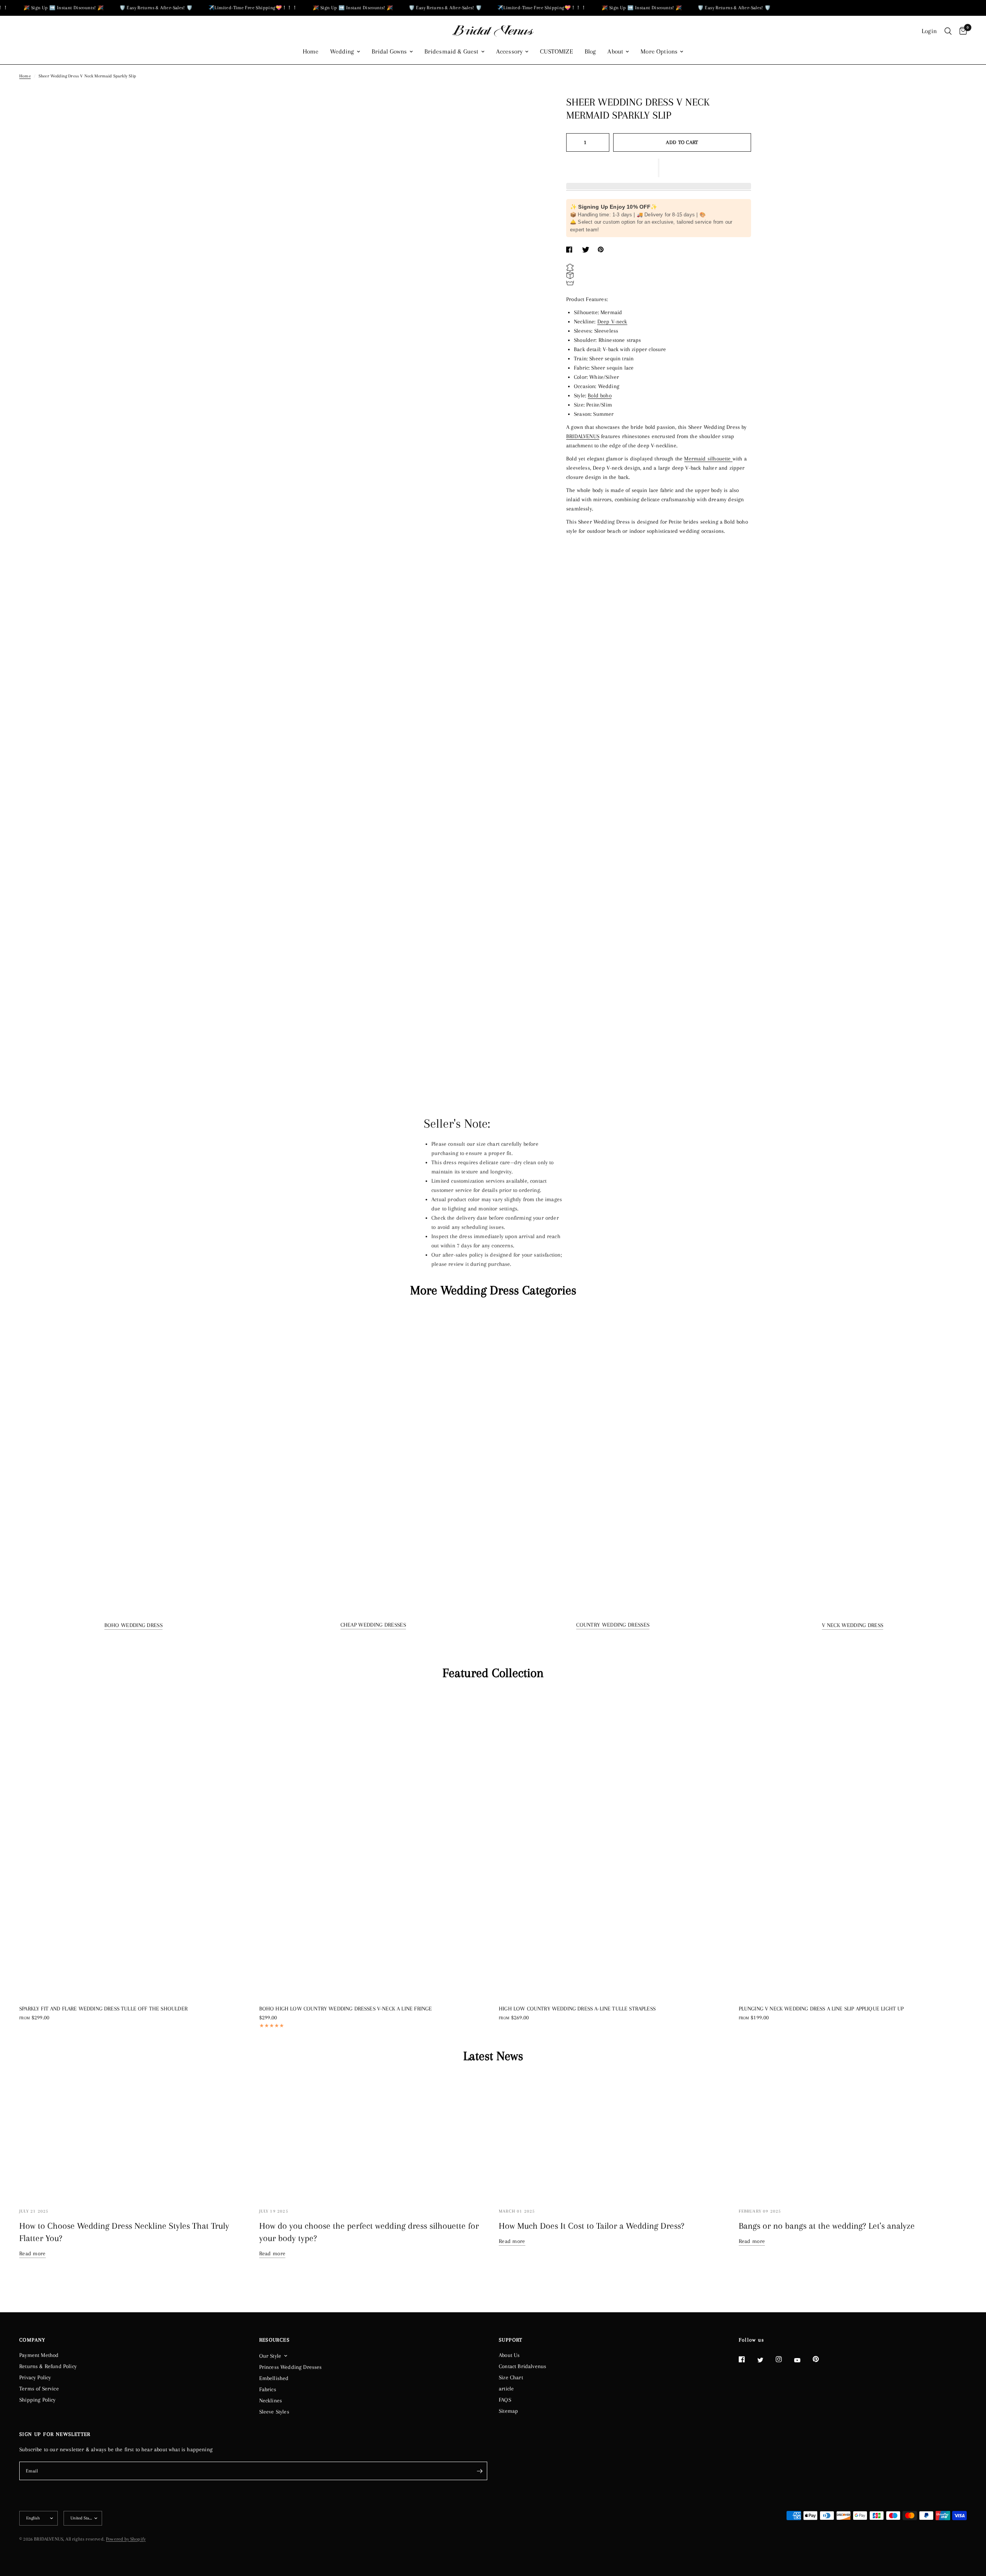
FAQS (505, 2400)
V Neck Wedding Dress (853, 1625)
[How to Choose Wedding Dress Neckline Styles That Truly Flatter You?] (133, 2137)
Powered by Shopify (126, 2539)
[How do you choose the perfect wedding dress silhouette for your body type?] (373, 2137)
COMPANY (32, 2340)
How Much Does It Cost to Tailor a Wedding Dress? (592, 2226)
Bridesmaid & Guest (452, 52)
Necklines (271, 2400)
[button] (659, 168)
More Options (659, 52)
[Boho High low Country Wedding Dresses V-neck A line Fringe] (373, 1845)
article (506, 2389)
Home (311, 52)
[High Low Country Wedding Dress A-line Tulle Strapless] (613, 1845)
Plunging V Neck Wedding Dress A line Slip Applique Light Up (821, 2009)
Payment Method (39, 2355)
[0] (961, 31)
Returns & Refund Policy (48, 2366)
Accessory (510, 52)
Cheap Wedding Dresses (373, 1625)
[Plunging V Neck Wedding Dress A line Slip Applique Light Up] (853, 1845)
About (615, 52)
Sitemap (508, 2411)
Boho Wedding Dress (133, 1625)
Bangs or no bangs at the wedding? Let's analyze (827, 2226)
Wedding (342, 52)
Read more (33, 2253)
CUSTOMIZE (557, 52)
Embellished (274, 2378)
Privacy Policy (35, 2377)
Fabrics (268, 2389)
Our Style (270, 2356)
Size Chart (511, 2377)
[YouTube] (803, 2360)
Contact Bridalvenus (522, 2366)
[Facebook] (747, 2359)
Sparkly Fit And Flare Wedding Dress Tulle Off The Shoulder (103, 2009)
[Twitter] (766, 2360)
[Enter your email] (480, 2471)
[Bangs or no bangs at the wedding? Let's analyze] (853, 2137)
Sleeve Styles (274, 2412)
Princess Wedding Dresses (291, 2367)
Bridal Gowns (389, 52)
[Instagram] (784, 2359)
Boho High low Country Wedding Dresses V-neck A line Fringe (346, 2009)
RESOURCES (275, 2340)
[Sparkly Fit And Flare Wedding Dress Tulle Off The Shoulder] (133, 1845)
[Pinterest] (821, 2359)
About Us (509, 2355)
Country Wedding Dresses (613, 1625)
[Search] (948, 31)
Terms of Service (39, 2389)
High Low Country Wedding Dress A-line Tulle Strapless (577, 2009)
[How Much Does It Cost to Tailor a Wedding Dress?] (613, 2137)
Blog (590, 52)
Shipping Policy (38, 2400)
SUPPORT (511, 2340)
